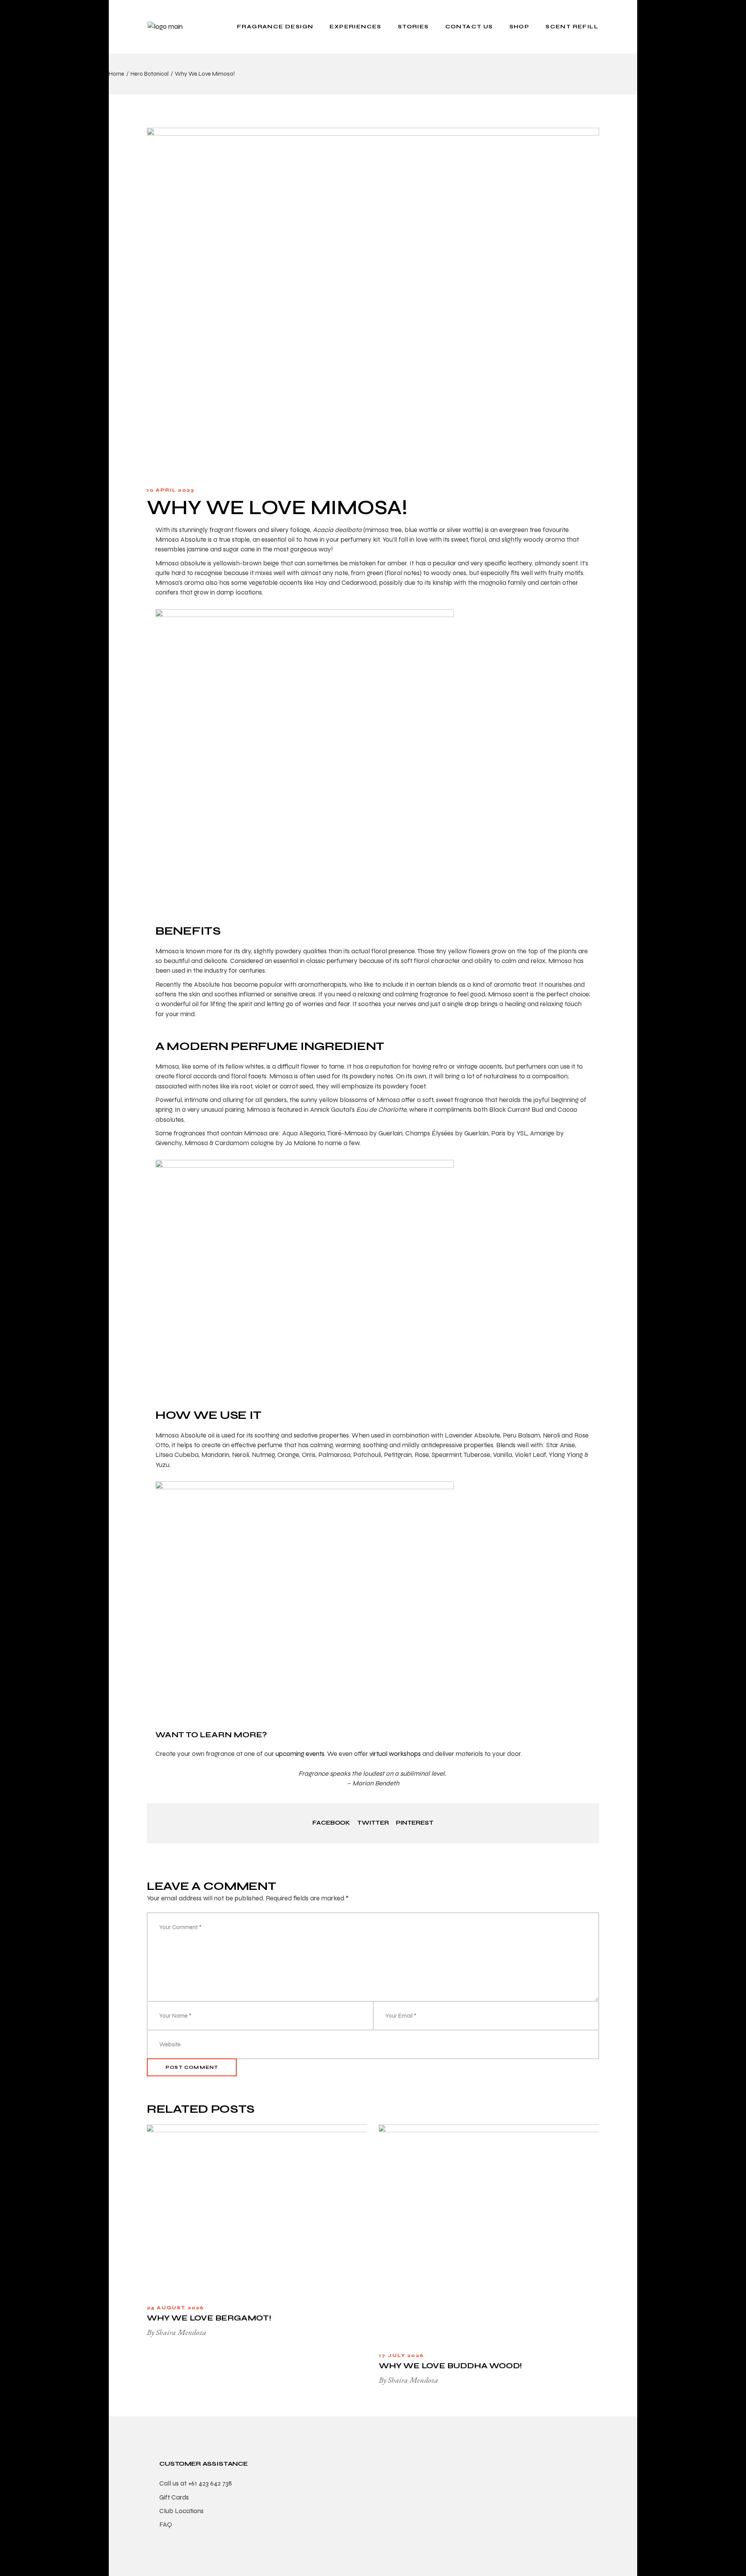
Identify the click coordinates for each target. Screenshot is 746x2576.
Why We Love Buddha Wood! (450, 2366)
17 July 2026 (401, 2355)
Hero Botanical (150, 74)
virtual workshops (395, 1754)
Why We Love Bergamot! (209, 2318)
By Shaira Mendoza (177, 2332)
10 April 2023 (171, 490)
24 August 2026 (175, 2308)
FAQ (166, 2525)
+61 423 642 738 (210, 2483)
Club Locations (181, 2511)
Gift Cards (174, 2497)
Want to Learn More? (212, 1735)
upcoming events (300, 1754)
